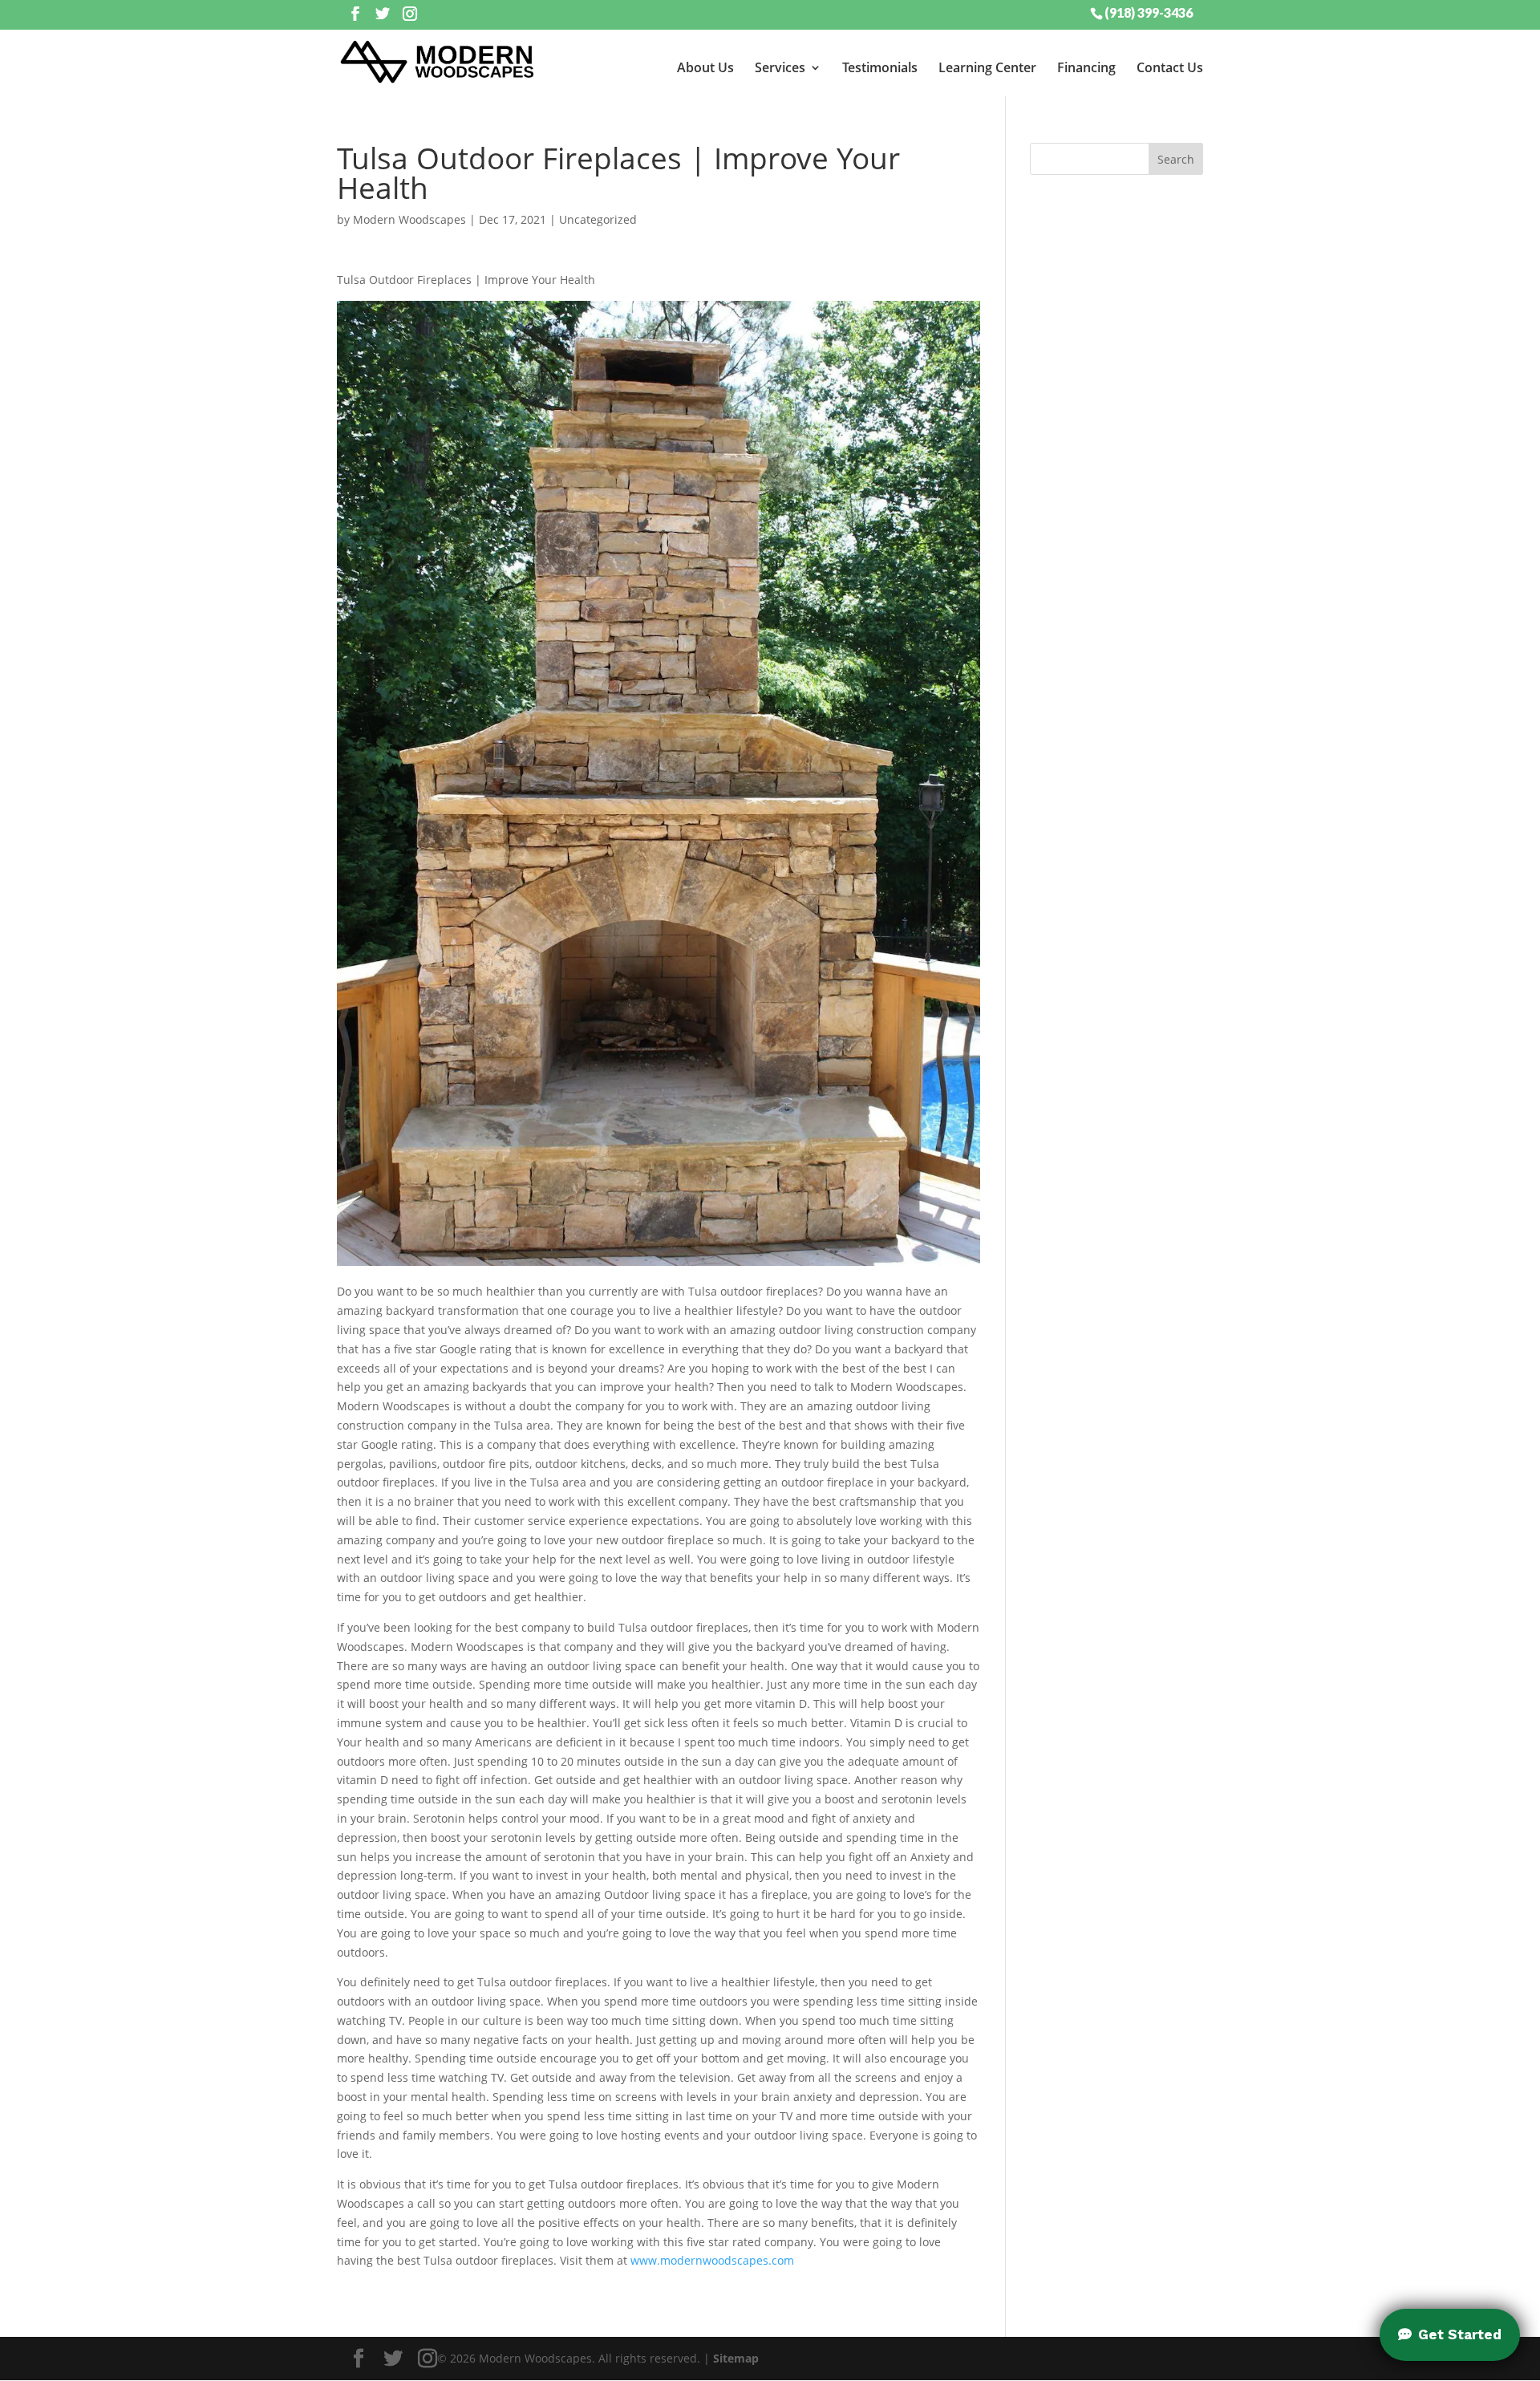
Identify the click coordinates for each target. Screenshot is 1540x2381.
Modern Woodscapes (409, 219)
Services (780, 67)
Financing (1086, 67)
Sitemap (736, 2358)
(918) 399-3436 (1149, 12)
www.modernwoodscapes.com (712, 2260)
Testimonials (880, 67)
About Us (705, 67)
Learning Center (987, 67)
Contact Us (1170, 67)
